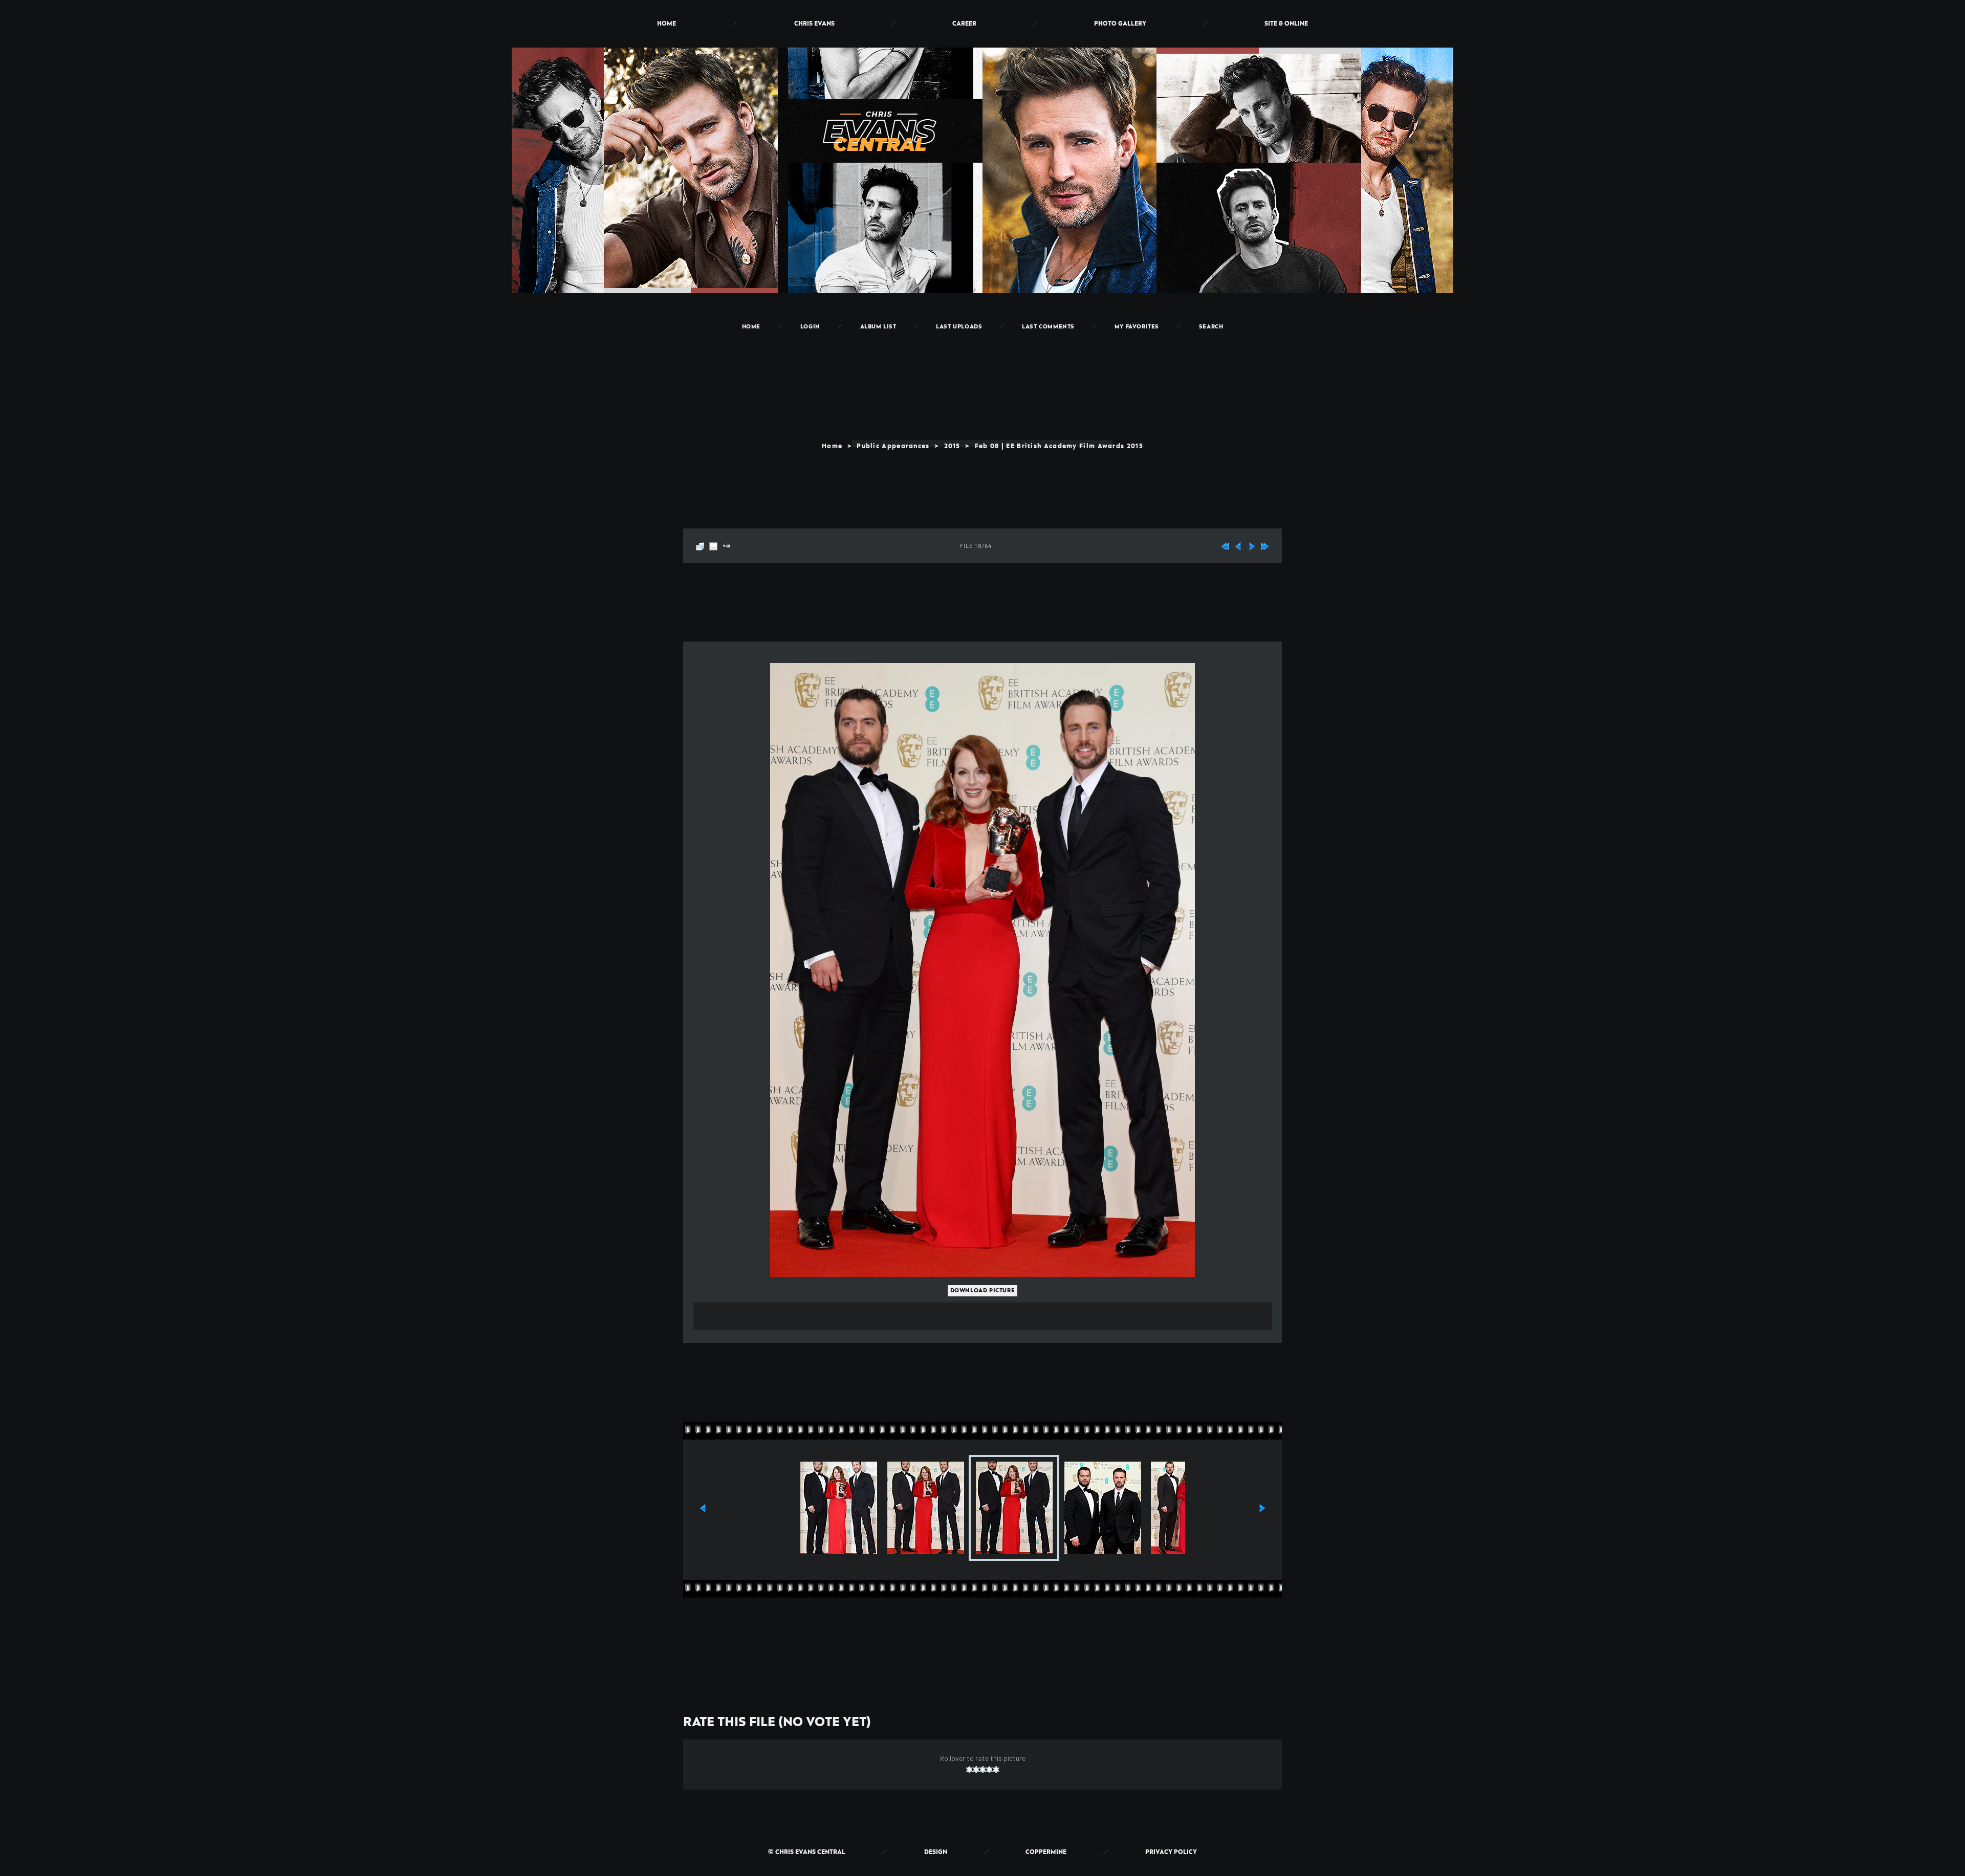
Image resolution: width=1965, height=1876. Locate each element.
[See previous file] (1238, 544)
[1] (969, 1770)
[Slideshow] (727, 544)
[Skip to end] (1265, 544)
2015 (952, 446)
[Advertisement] (982, 365)
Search (1211, 327)
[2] (976, 1770)
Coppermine (1046, 1852)
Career (964, 24)
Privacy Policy (1171, 1852)
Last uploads (959, 327)
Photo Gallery (1120, 24)
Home (667, 24)
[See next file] (1252, 544)
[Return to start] (1225, 544)
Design (936, 1852)
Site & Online (1286, 24)
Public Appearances (893, 446)
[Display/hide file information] (713, 544)
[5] (996, 1770)
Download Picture (983, 1291)
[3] (983, 1770)
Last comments (1048, 327)
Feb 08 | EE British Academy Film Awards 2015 (1059, 446)
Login (810, 327)
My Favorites (1137, 327)
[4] (989, 1770)
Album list (878, 327)
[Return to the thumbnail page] (700, 544)
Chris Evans (814, 24)
